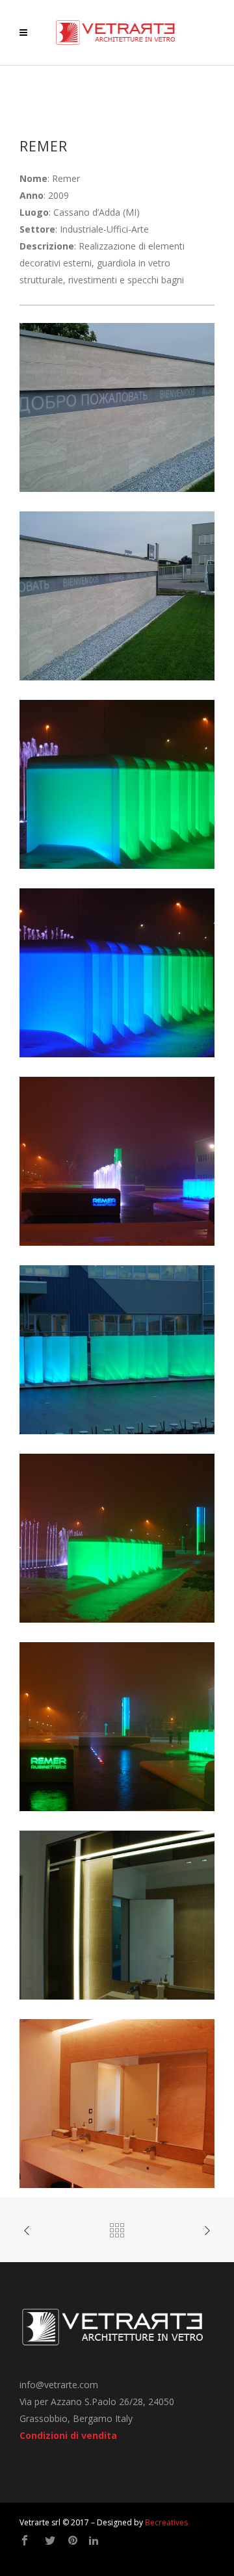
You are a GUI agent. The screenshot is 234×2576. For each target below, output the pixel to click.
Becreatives (166, 2522)
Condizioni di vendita (68, 2435)
